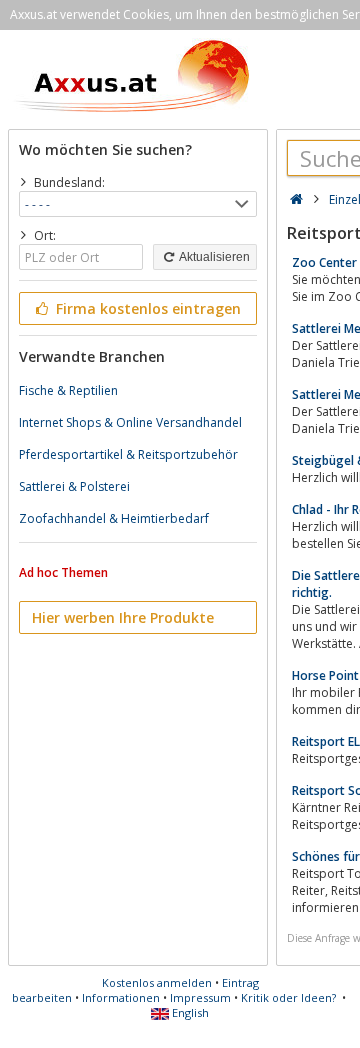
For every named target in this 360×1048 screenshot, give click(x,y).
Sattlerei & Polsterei (74, 486)
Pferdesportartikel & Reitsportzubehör (128, 454)
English (189, 1012)
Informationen (121, 997)
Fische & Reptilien (68, 390)
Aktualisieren (213, 257)
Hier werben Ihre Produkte (123, 617)
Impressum (200, 997)
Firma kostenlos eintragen (146, 308)
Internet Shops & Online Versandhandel (130, 422)
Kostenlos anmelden (157, 982)
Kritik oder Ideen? (288, 997)
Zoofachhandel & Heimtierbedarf (114, 518)
